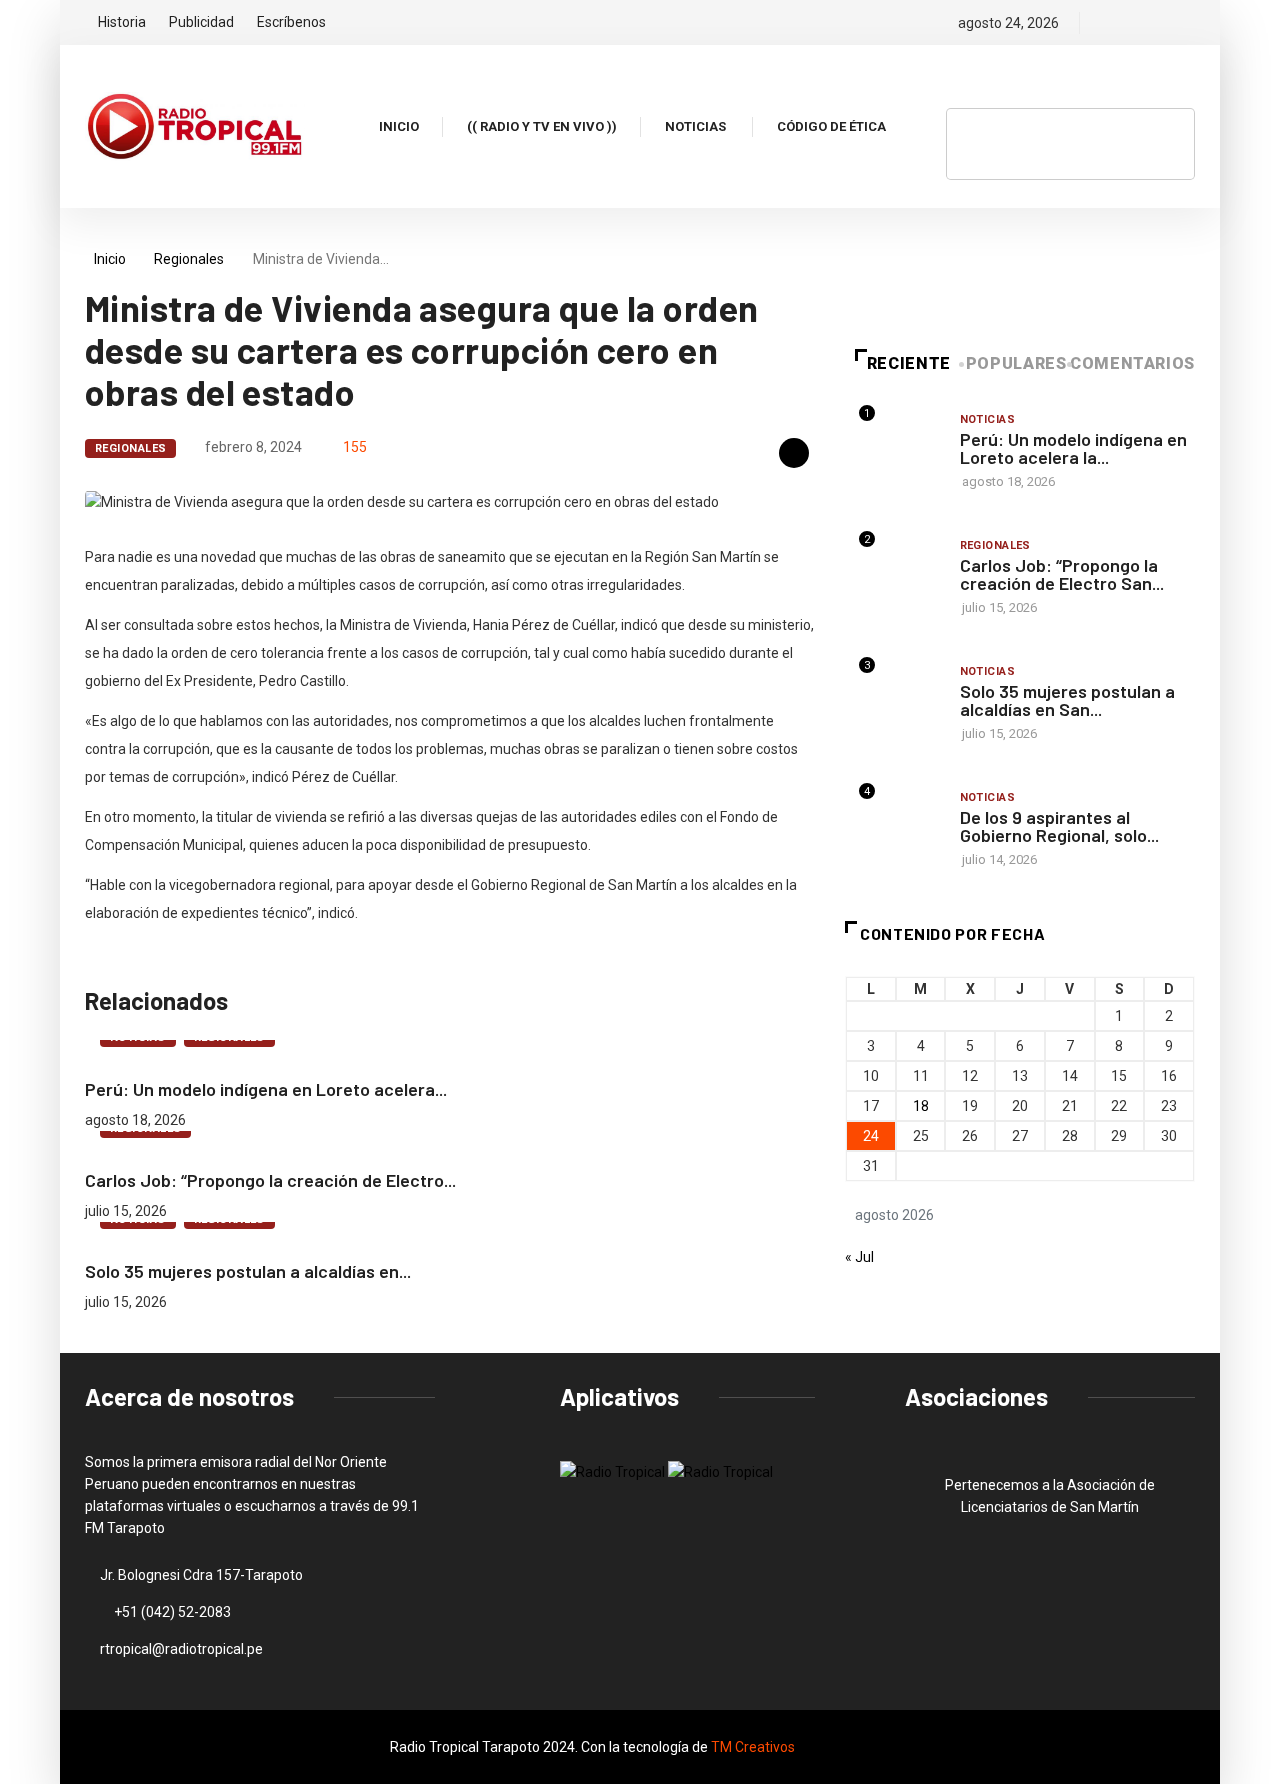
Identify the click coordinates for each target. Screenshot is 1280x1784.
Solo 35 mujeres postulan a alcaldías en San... (1067, 700)
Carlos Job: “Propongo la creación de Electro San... (1062, 574)
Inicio (399, 126)
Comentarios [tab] (1132, 363)
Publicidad (201, 22)
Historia (122, 22)
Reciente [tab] (909, 363)
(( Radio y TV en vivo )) (542, 126)
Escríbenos (291, 22)
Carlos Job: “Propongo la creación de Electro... (270, 1180)
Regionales (189, 259)
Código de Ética (831, 126)
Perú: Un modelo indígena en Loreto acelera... (266, 1089)
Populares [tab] (1016, 363)
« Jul (859, 1257)
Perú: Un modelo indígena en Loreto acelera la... (1073, 448)
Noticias (695, 126)
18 (921, 1106)
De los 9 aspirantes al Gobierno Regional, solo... (1059, 826)
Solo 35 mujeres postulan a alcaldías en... (248, 1271)
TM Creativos (753, 1747)
